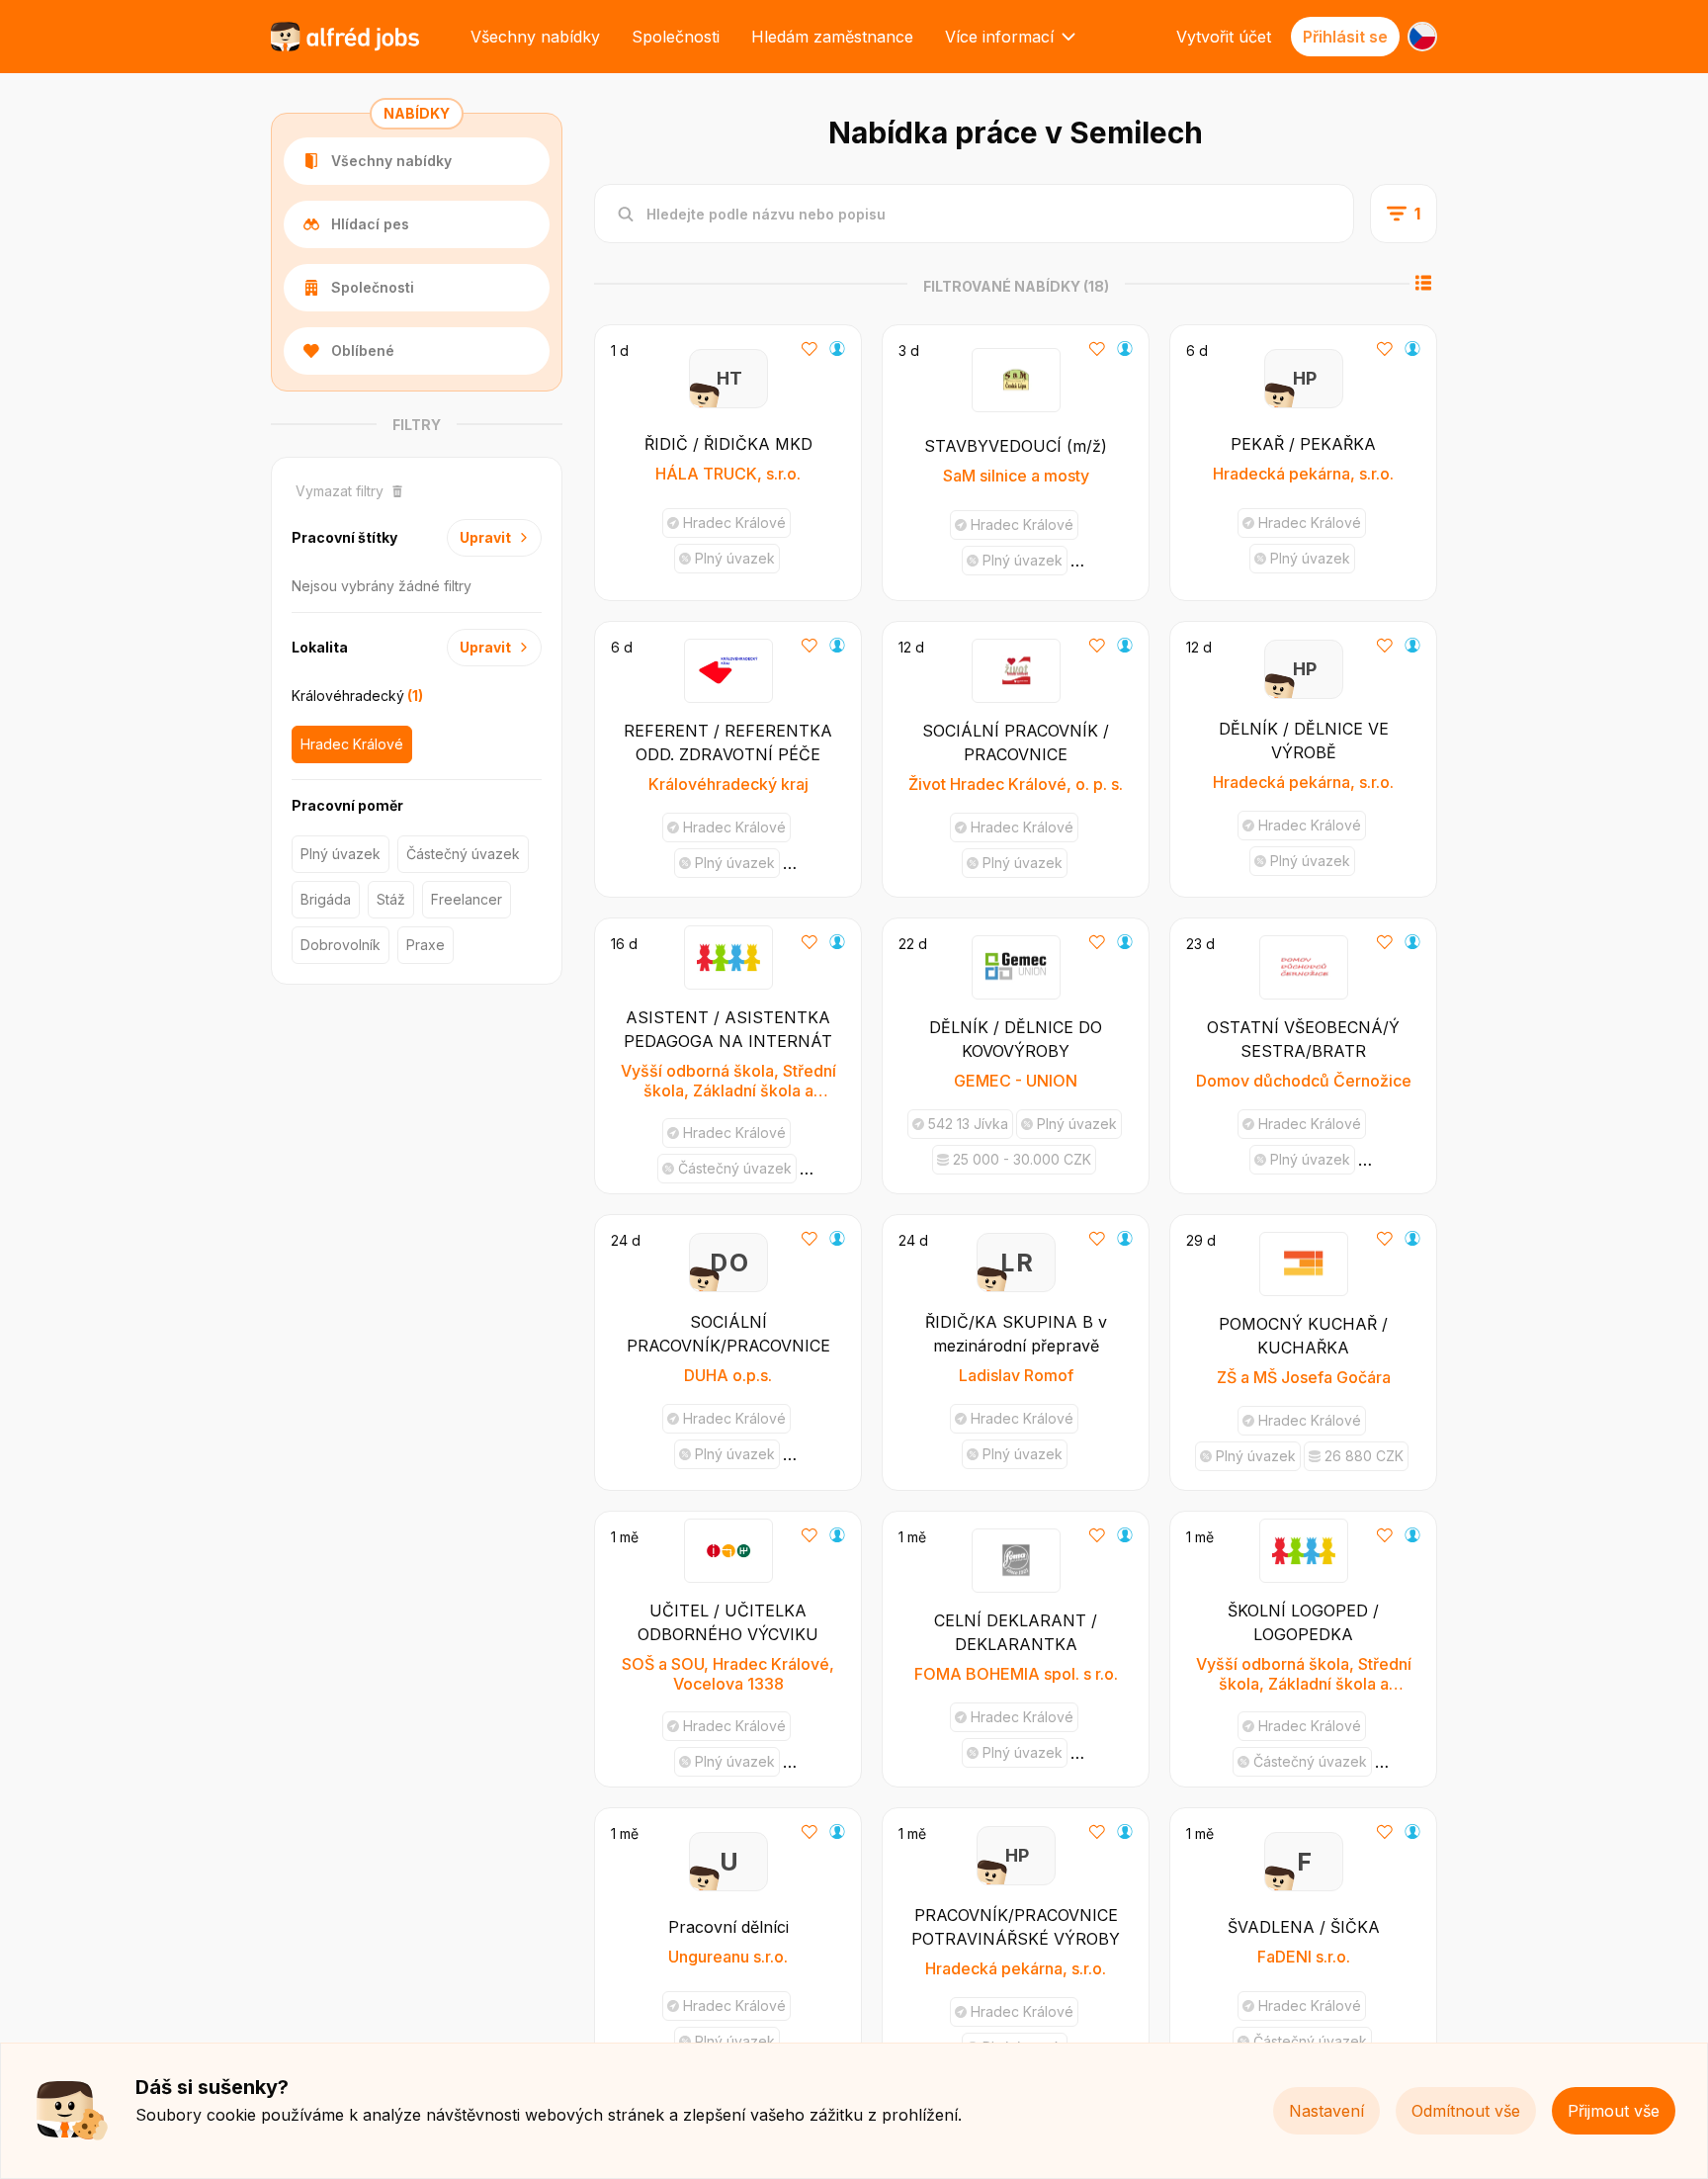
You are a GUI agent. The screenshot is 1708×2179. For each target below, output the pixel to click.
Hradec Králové (352, 744)
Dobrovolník (341, 945)
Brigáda (326, 899)
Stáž (391, 899)
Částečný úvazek (463, 854)
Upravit (485, 537)
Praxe (426, 945)
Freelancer (467, 899)
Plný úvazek (341, 854)
